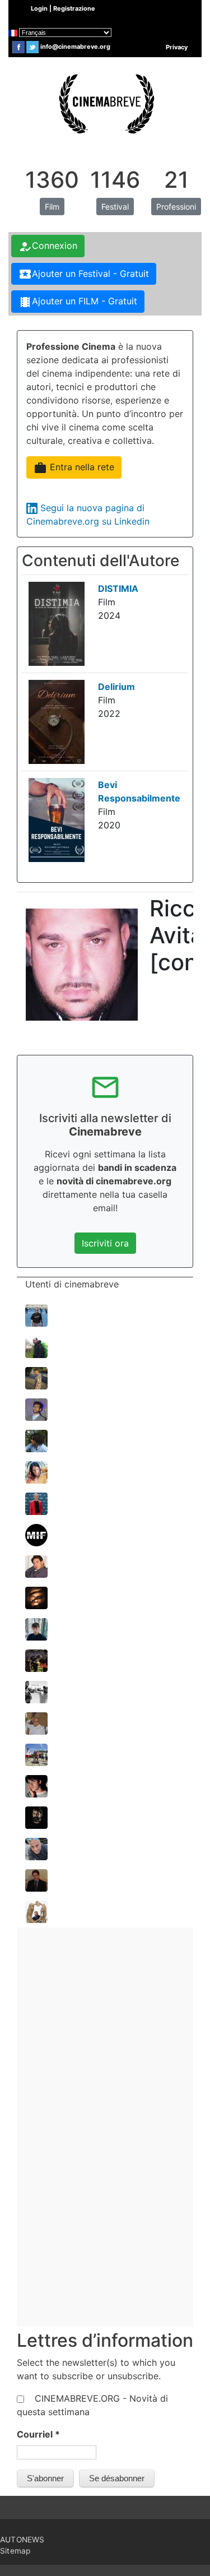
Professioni (176, 207)
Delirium (116, 687)
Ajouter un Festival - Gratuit (84, 274)
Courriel (38, 2434)
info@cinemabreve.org (75, 47)
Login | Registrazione (63, 8)
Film (52, 207)
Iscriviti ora (105, 1243)
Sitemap (15, 2551)
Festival (115, 207)
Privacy (177, 47)
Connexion (48, 247)
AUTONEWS (22, 2540)
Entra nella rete (74, 468)
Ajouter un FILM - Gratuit (78, 302)
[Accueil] (105, 103)
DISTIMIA (118, 589)
